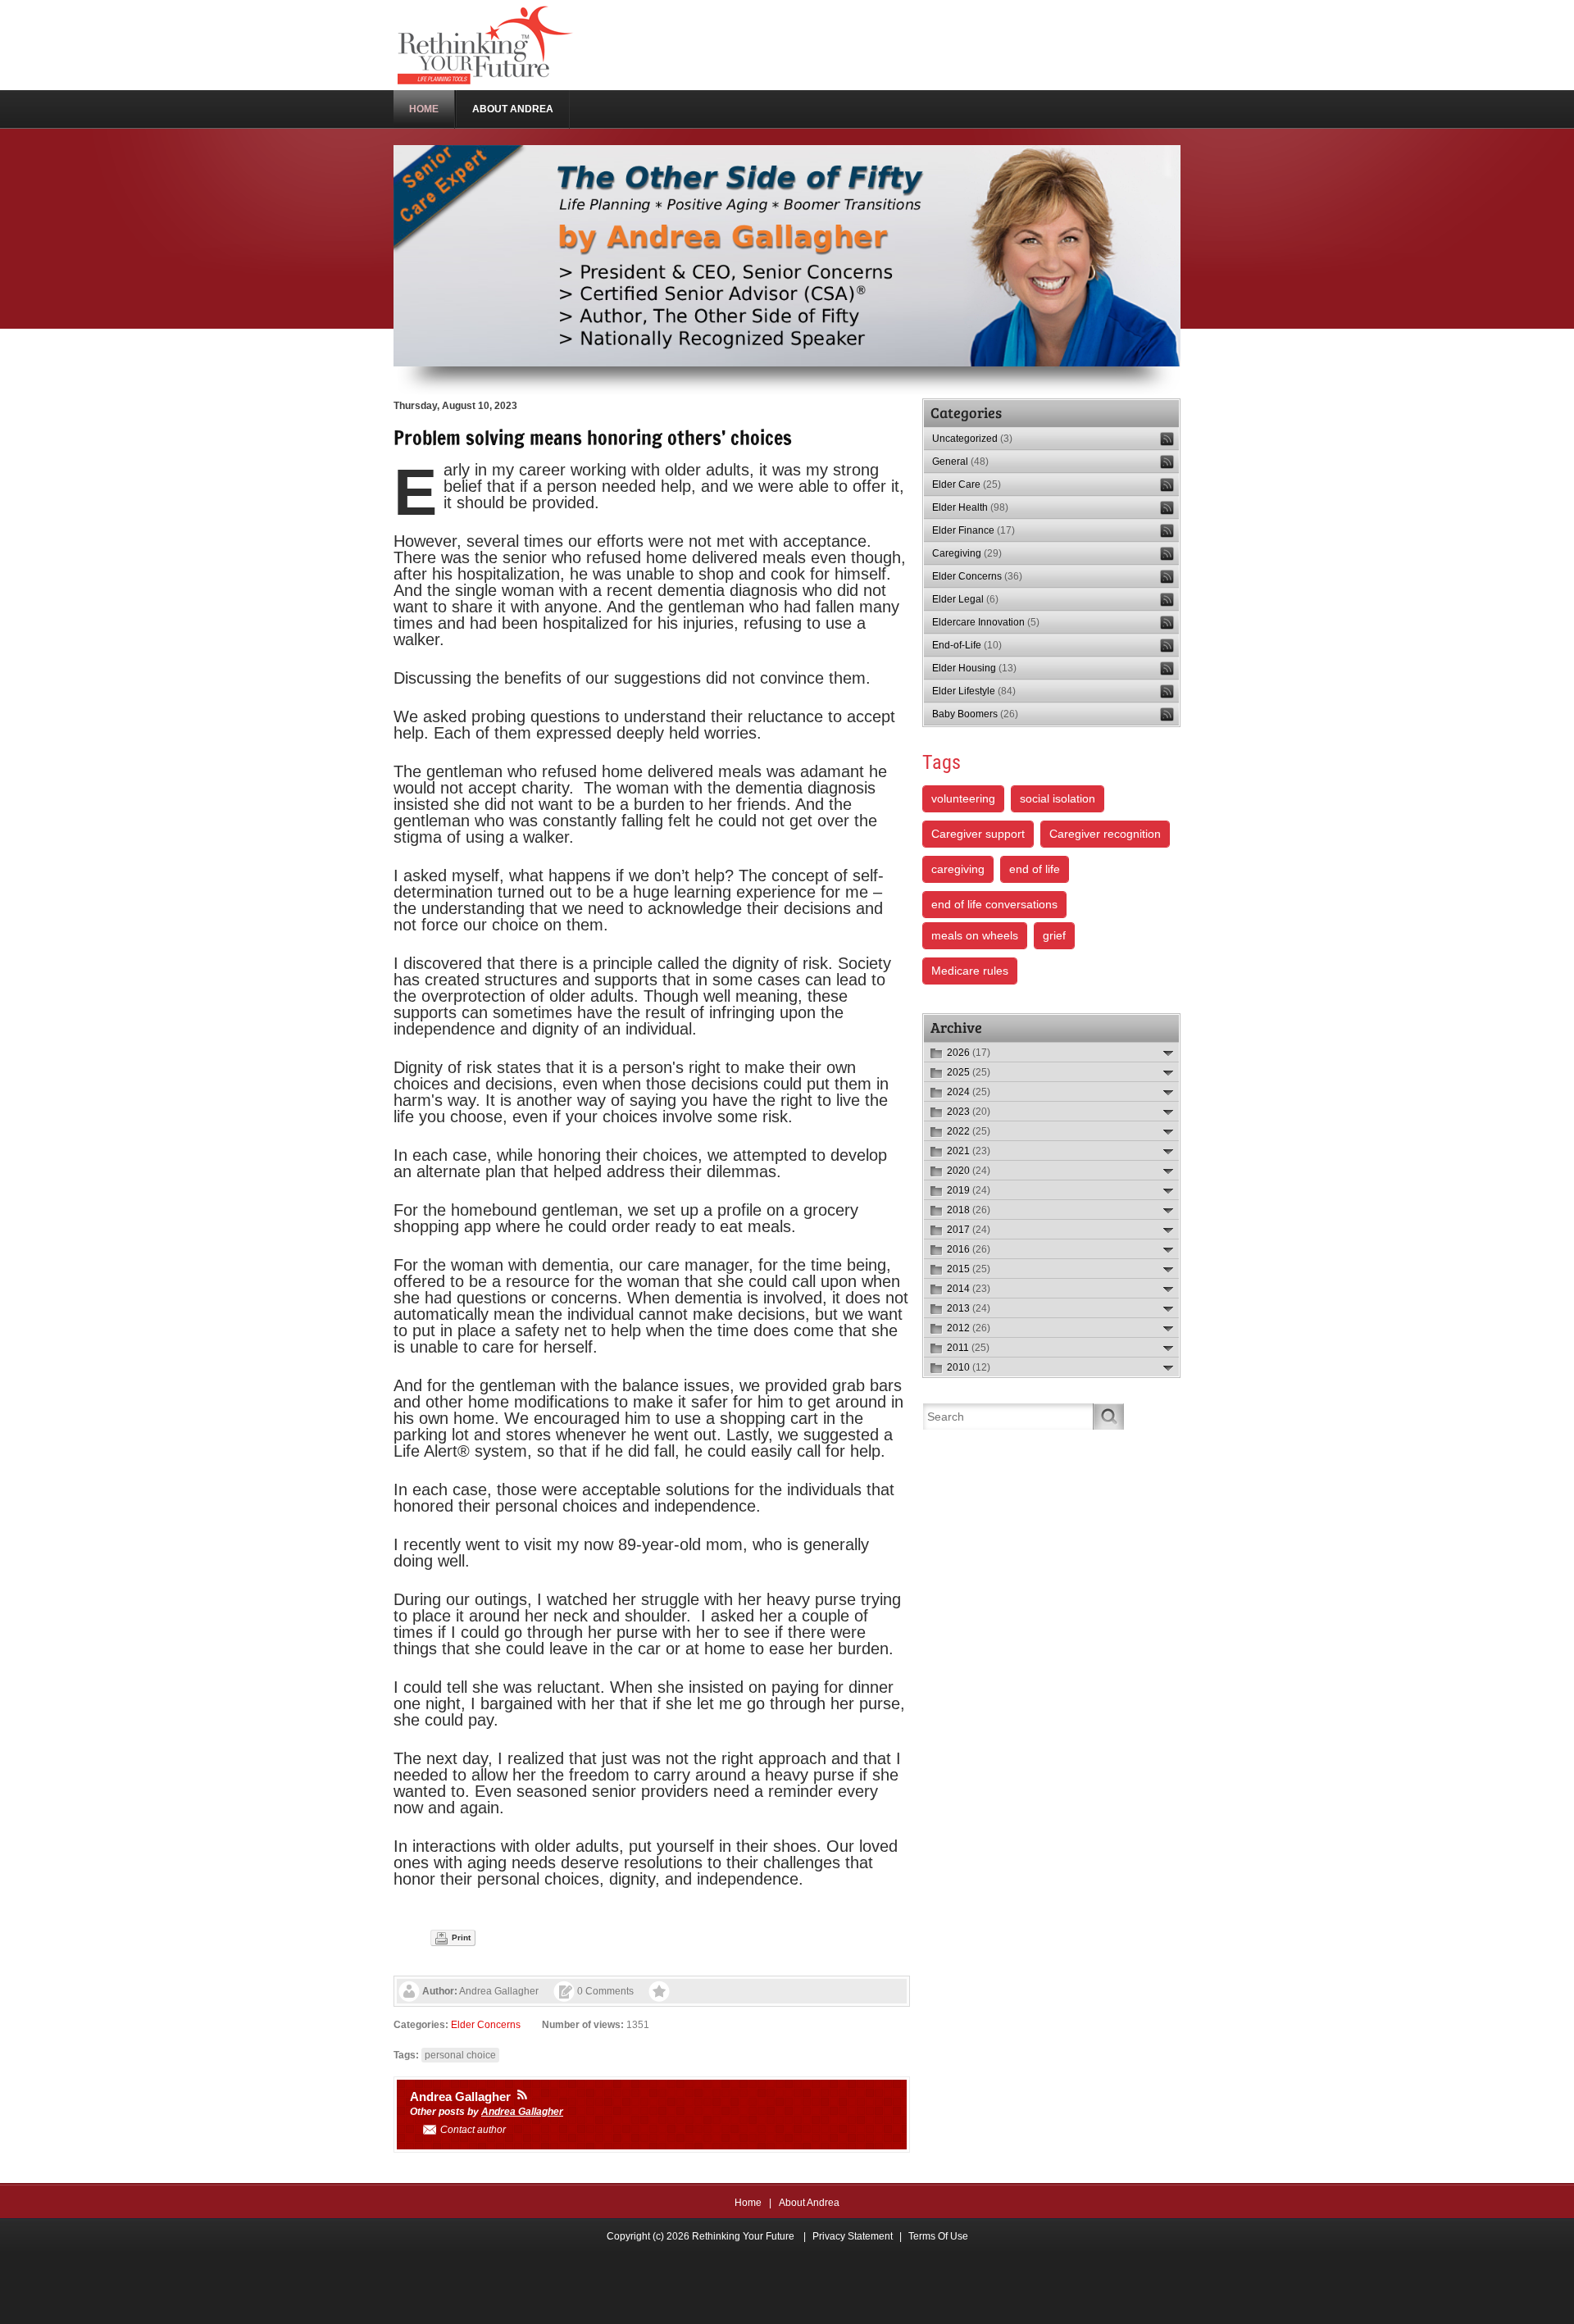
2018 (969, 1210)
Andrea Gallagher (499, 1991)
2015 (969, 1269)
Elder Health (970, 507)
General (960, 462)
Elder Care (967, 484)
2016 (969, 1249)
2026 (969, 1053)
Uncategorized (972, 439)
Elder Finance (974, 530)
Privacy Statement (853, 2236)
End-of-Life (967, 645)
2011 (968, 1348)
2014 (969, 1289)
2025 (969, 1072)
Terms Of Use (938, 2236)
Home (748, 2203)
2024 (969, 1092)
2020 (969, 1171)
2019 (969, 1190)
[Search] (1109, 1417)
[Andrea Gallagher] (522, 2094)
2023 (969, 1112)
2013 (969, 1308)
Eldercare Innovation (986, 622)
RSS (1167, 439)
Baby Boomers (975, 714)
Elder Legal (965, 599)
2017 (969, 1230)
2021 (969, 1151)
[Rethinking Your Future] (487, 44)
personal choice (460, 2055)
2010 (969, 1367)
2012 (969, 1328)
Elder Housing (974, 668)
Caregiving (967, 553)
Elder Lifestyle (974, 691)
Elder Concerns (486, 2025)
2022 (969, 1131)
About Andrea (809, 2203)
